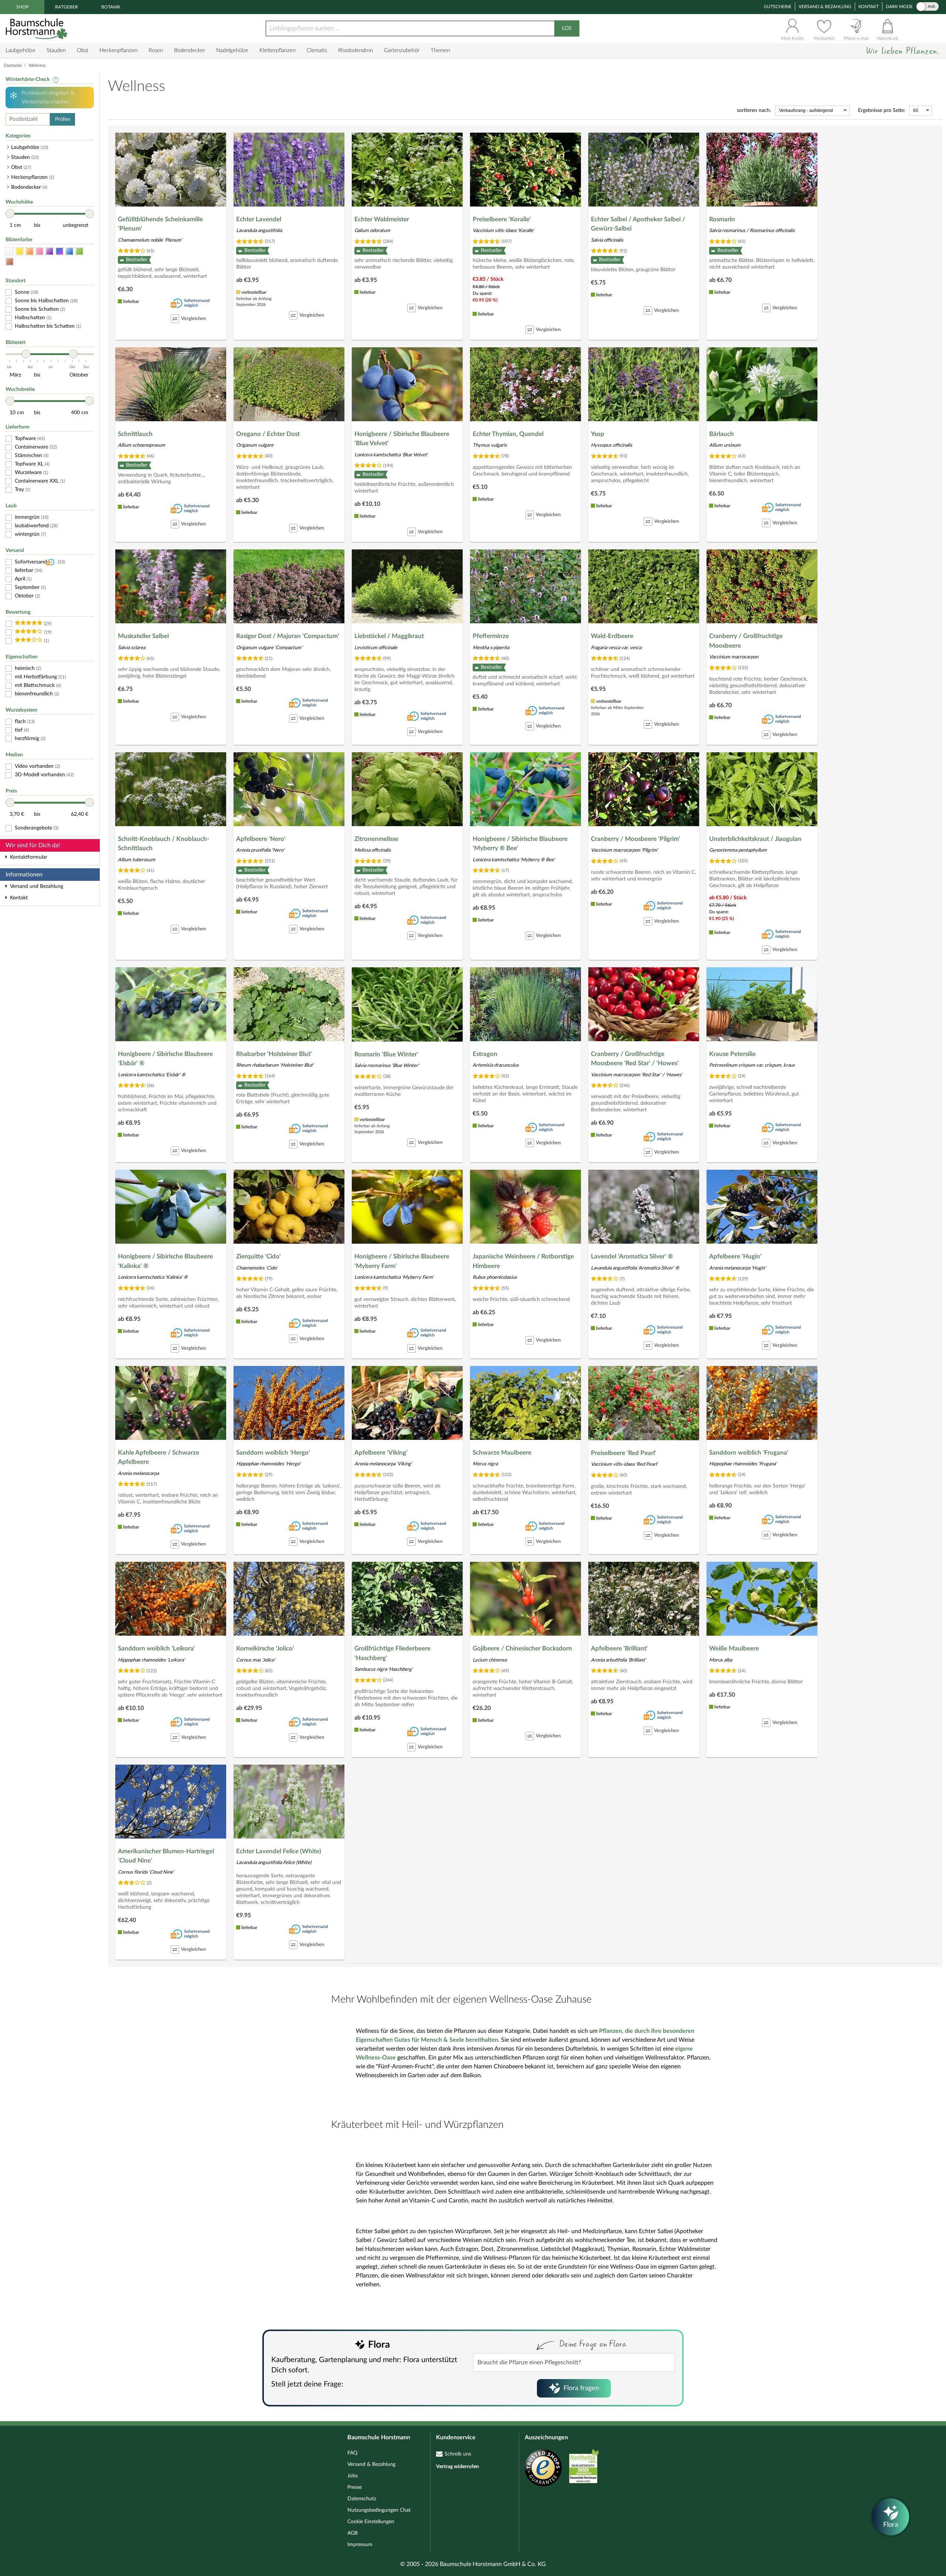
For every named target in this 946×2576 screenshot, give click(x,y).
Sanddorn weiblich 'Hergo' (273, 1453)
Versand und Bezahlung (37, 886)
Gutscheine (778, 7)
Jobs (353, 2476)
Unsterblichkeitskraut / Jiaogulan (755, 839)
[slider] (10, 214)
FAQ (352, 2453)
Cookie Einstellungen (371, 2522)
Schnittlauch (135, 434)
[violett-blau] (59, 251)
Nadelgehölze (232, 50)
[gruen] (79, 251)
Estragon (485, 1054)
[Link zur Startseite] (37, 29)
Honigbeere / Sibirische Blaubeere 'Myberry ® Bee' (520, 844)
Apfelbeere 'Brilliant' (619, 1648)
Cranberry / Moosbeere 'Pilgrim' (636, 839)
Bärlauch (722, 434)
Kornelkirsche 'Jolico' (265, 1648)
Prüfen (63, 119)
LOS (567, 28)
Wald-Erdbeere (612, 636)
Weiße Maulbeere (734, 1648)
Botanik (111, 7)
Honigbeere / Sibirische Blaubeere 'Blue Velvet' (402, 439)
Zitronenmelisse (376, 839)
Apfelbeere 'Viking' (381, 1453)
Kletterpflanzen (278, 50)
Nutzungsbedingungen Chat (379, 2510)
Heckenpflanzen (118, 50)
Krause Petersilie (732, 1054)
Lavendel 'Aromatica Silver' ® (632, 1256)
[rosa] (40, 251)
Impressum (360, 2545)
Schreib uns (458, 2454)
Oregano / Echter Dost (268, 434)
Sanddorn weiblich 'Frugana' (749, 1453)
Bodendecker (190, 50)
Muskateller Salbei (143, 636)
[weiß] (10, 251)
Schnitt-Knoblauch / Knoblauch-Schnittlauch (164, 844)
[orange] (30, 251)
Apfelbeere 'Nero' (261, 839)
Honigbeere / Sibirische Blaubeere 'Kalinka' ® (165, 1261)
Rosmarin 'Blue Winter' (386, 1054)
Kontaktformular (29, 857)
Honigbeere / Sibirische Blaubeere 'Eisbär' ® (165, 1059)
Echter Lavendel (259, 219)
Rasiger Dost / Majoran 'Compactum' (288, 636)
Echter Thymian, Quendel (508, 434)
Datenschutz (362, 2499)
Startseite (13, 65)
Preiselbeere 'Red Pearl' (624, 1453)
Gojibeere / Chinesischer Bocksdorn (522, 1648)
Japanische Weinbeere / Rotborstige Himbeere (523, 1261)
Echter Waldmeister (382, 219)
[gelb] (20, 251)
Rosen (156, 50)
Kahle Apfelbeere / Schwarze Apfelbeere (159, 1457)
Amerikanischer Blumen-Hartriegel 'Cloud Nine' (166, 1856)
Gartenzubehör (402, 50)
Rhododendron (355, 50)
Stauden (56, 50)
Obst (83, 50)
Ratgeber (67, 7)
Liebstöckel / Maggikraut (389, 636)
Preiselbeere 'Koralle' (502, 219)
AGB (353, 2533)
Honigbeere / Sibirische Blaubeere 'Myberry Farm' (402, 1261)
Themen (440, 50)
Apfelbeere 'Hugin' (735, 1256)
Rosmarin (722, 219)
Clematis (317, 50)
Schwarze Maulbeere (502, 1453)
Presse (355, 2487)
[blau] (69, 251)
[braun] (10, 262)
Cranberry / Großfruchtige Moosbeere (746, 641)
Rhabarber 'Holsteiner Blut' (274, 1054)
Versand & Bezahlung (825, 7)
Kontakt (869, 7)
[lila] (50, 251)
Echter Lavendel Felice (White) (279, 1851)
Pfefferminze (491, 636)
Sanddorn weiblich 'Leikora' (156, 1648)
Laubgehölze (21, 50)
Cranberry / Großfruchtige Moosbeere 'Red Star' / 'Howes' (635, 1059)
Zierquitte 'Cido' (258, 1256)
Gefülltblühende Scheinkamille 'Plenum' (160, 224)
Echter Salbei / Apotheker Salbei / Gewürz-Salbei (638, 224)
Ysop (598, 434)
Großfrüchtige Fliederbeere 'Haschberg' (392, 1653)
